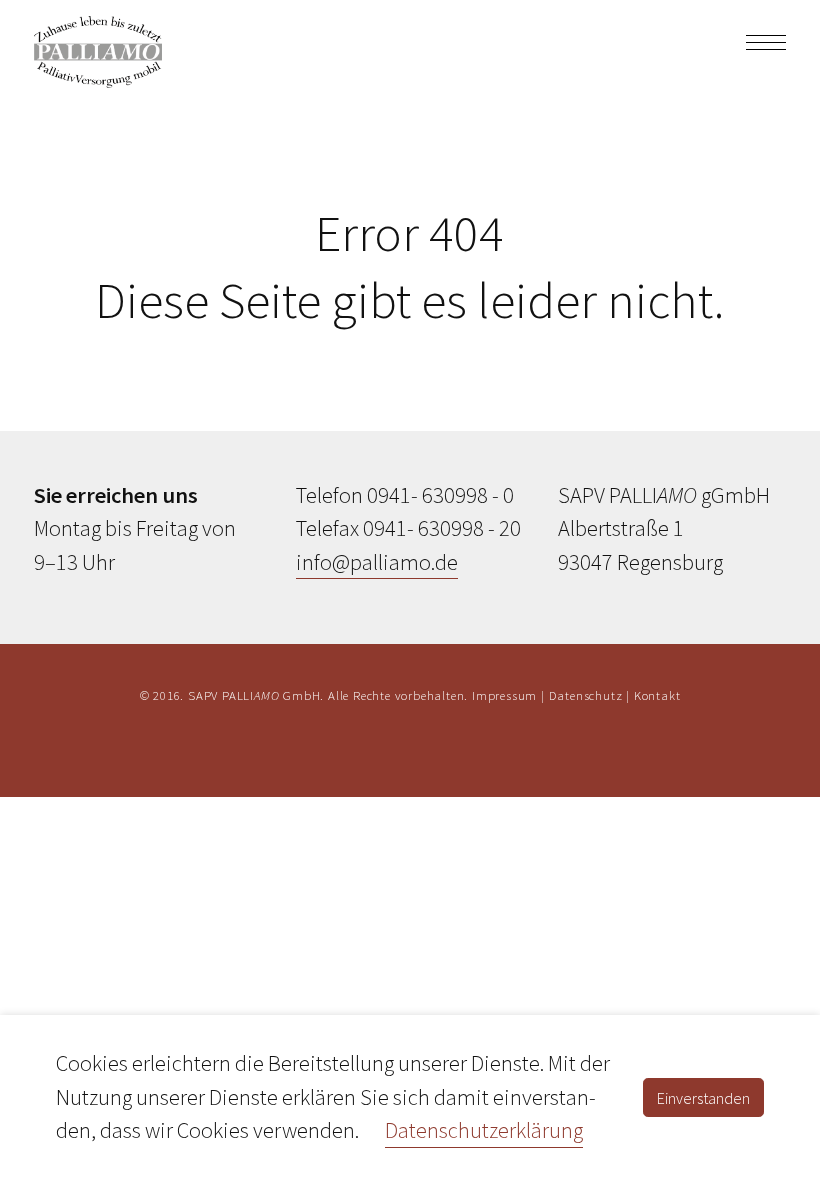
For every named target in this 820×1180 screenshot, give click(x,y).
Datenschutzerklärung (484, 1130)
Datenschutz (586, 695)
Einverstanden (703, 1098)
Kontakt (657, 695)
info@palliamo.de (377, 562)
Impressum (504, 695)
